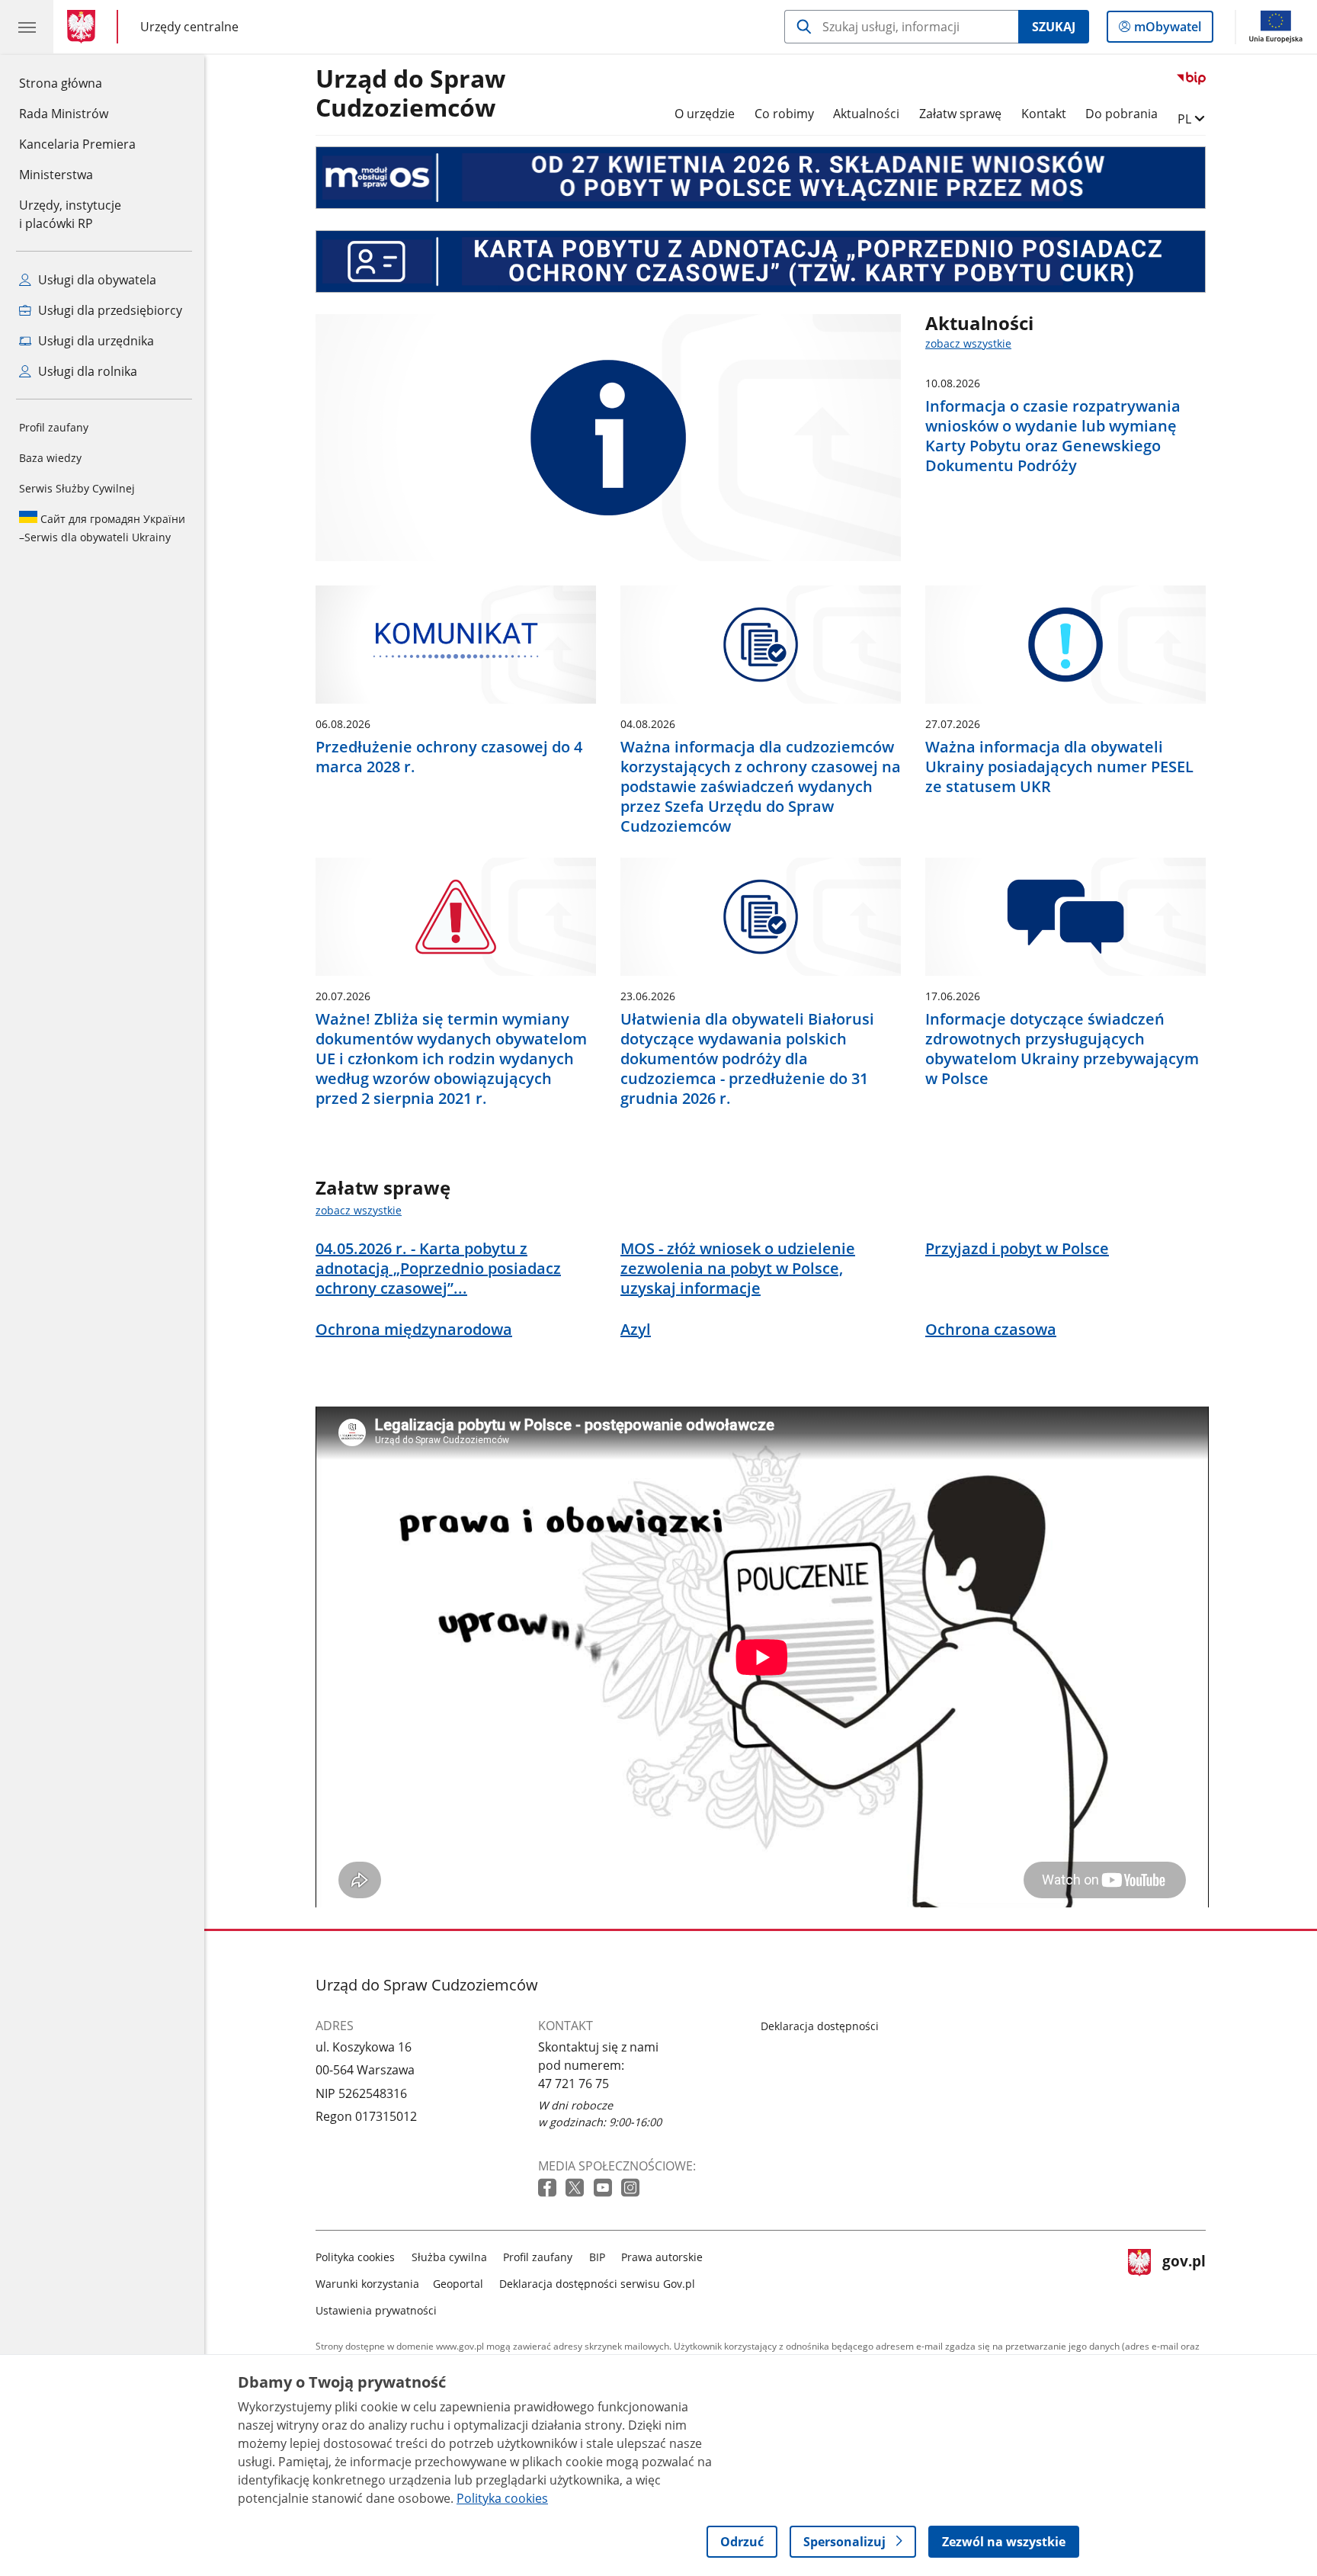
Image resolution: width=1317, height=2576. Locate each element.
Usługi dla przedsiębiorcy (109, 310)
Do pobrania (1122, 114)
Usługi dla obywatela (96, 280)
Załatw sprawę (960, 114)
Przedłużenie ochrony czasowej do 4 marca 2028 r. (449, 757)
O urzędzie (705, 114)
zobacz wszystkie (968, 343)
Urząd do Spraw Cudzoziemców (410, 94)
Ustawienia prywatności (376, 2310)
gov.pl (1184, 2281)
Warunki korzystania (367, 2284)
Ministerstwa (56, 175)
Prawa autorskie (662, 2257)
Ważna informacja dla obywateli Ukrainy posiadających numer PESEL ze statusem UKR (1059, 767)
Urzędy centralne (189, 26)
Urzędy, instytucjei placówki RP (70, 214)
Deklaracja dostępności (820, 2026)
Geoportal (458, 2284)
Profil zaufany (54, 427)
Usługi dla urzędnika (95, 341)
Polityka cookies (355, 2257)
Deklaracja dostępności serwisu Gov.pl (597, 2284)
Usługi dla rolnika (86, 371)
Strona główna (77, 83)
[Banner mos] (761, 178)
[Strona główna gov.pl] (84, 27)
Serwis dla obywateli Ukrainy (102, 528)
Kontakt (1044, 114)
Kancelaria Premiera (77, 144)
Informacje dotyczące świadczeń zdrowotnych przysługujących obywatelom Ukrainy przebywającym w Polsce (1062, 1049)
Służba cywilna (449, 2257)
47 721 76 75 (574, 2084)
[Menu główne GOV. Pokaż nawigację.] (27, 27)
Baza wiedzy (50, 458)
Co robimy (784, 114)
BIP (597, 2257)
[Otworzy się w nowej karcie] (549, 2188)
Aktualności (866, 114)
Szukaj (1054, 27)
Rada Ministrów (64, 114)
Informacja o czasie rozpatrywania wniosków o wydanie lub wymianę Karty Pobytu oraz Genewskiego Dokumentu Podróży (1053, 436)
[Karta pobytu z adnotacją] (761, 261)
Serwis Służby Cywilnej (77, 488)
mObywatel (1167, 30)
